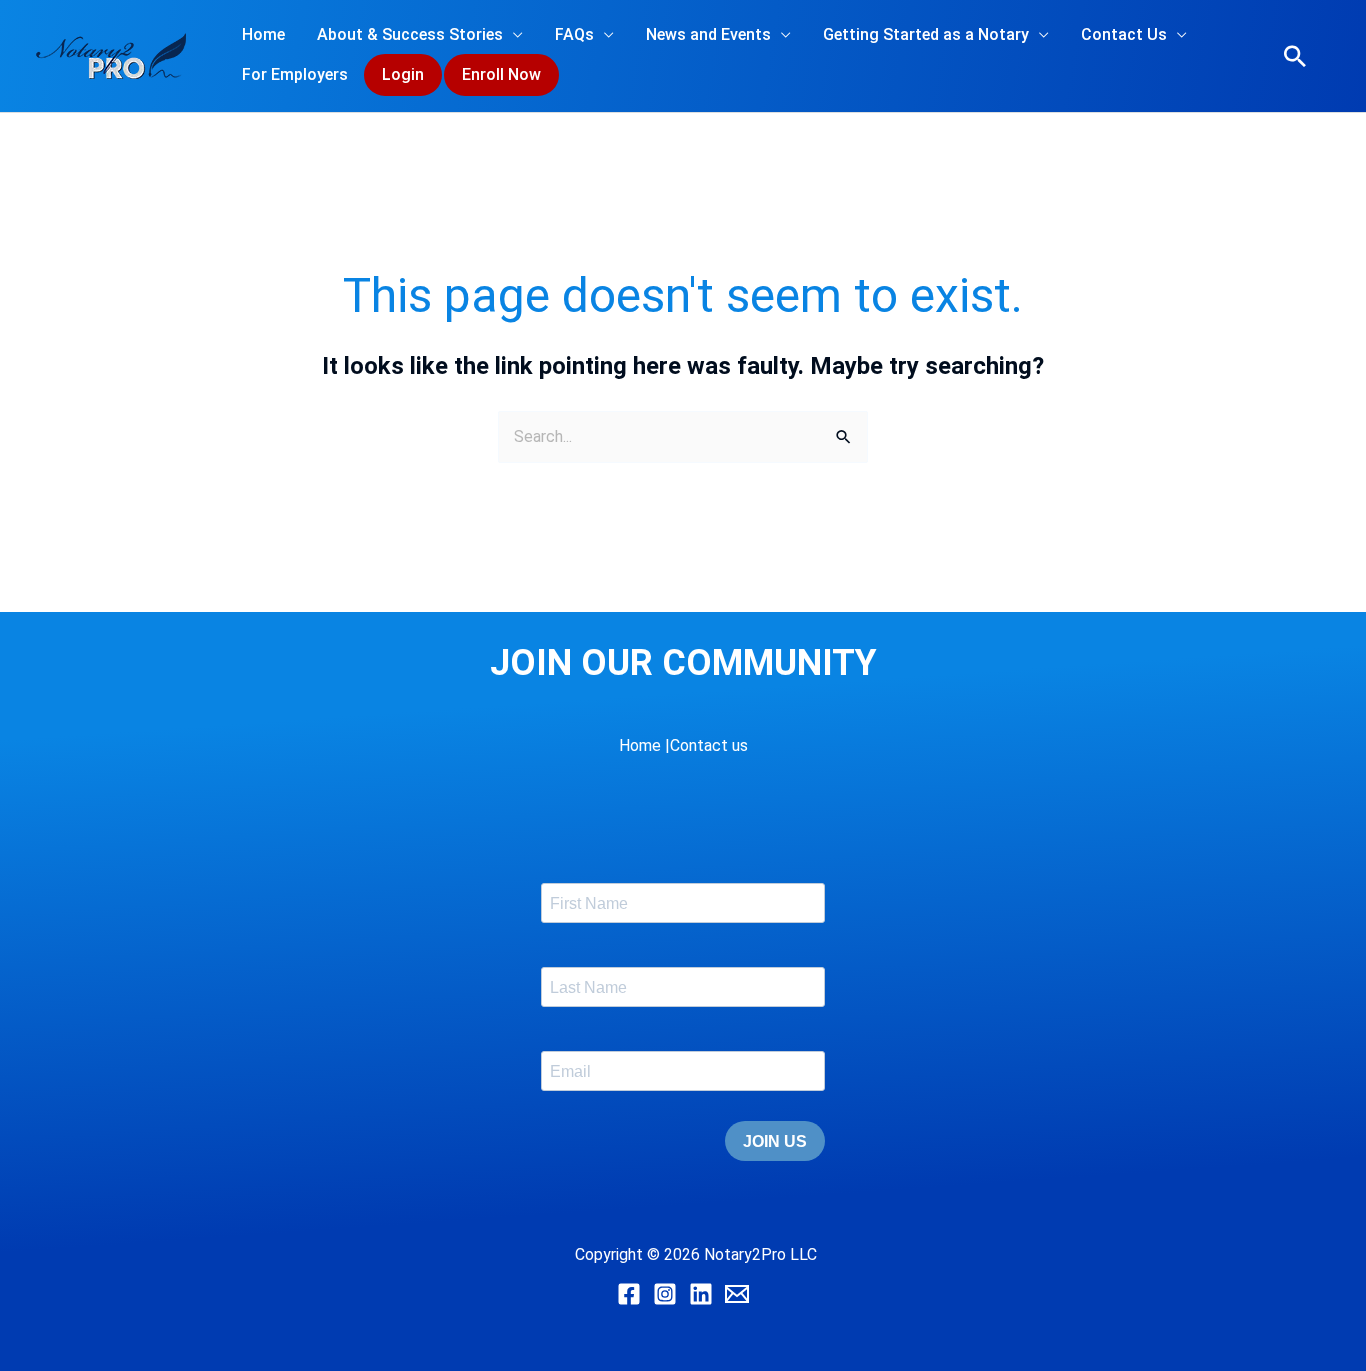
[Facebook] (629, 1294)
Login (403, 74)
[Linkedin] (701, 1294)
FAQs (574, 34)
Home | (644, 745)
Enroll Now (501, 74)
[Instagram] (665, 1294)
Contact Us (1124, 34)
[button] (1295, 56)
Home (263, 34)
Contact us (709, 745)
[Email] (737, 1294)
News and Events (708, 34)
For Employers (295, 74)
